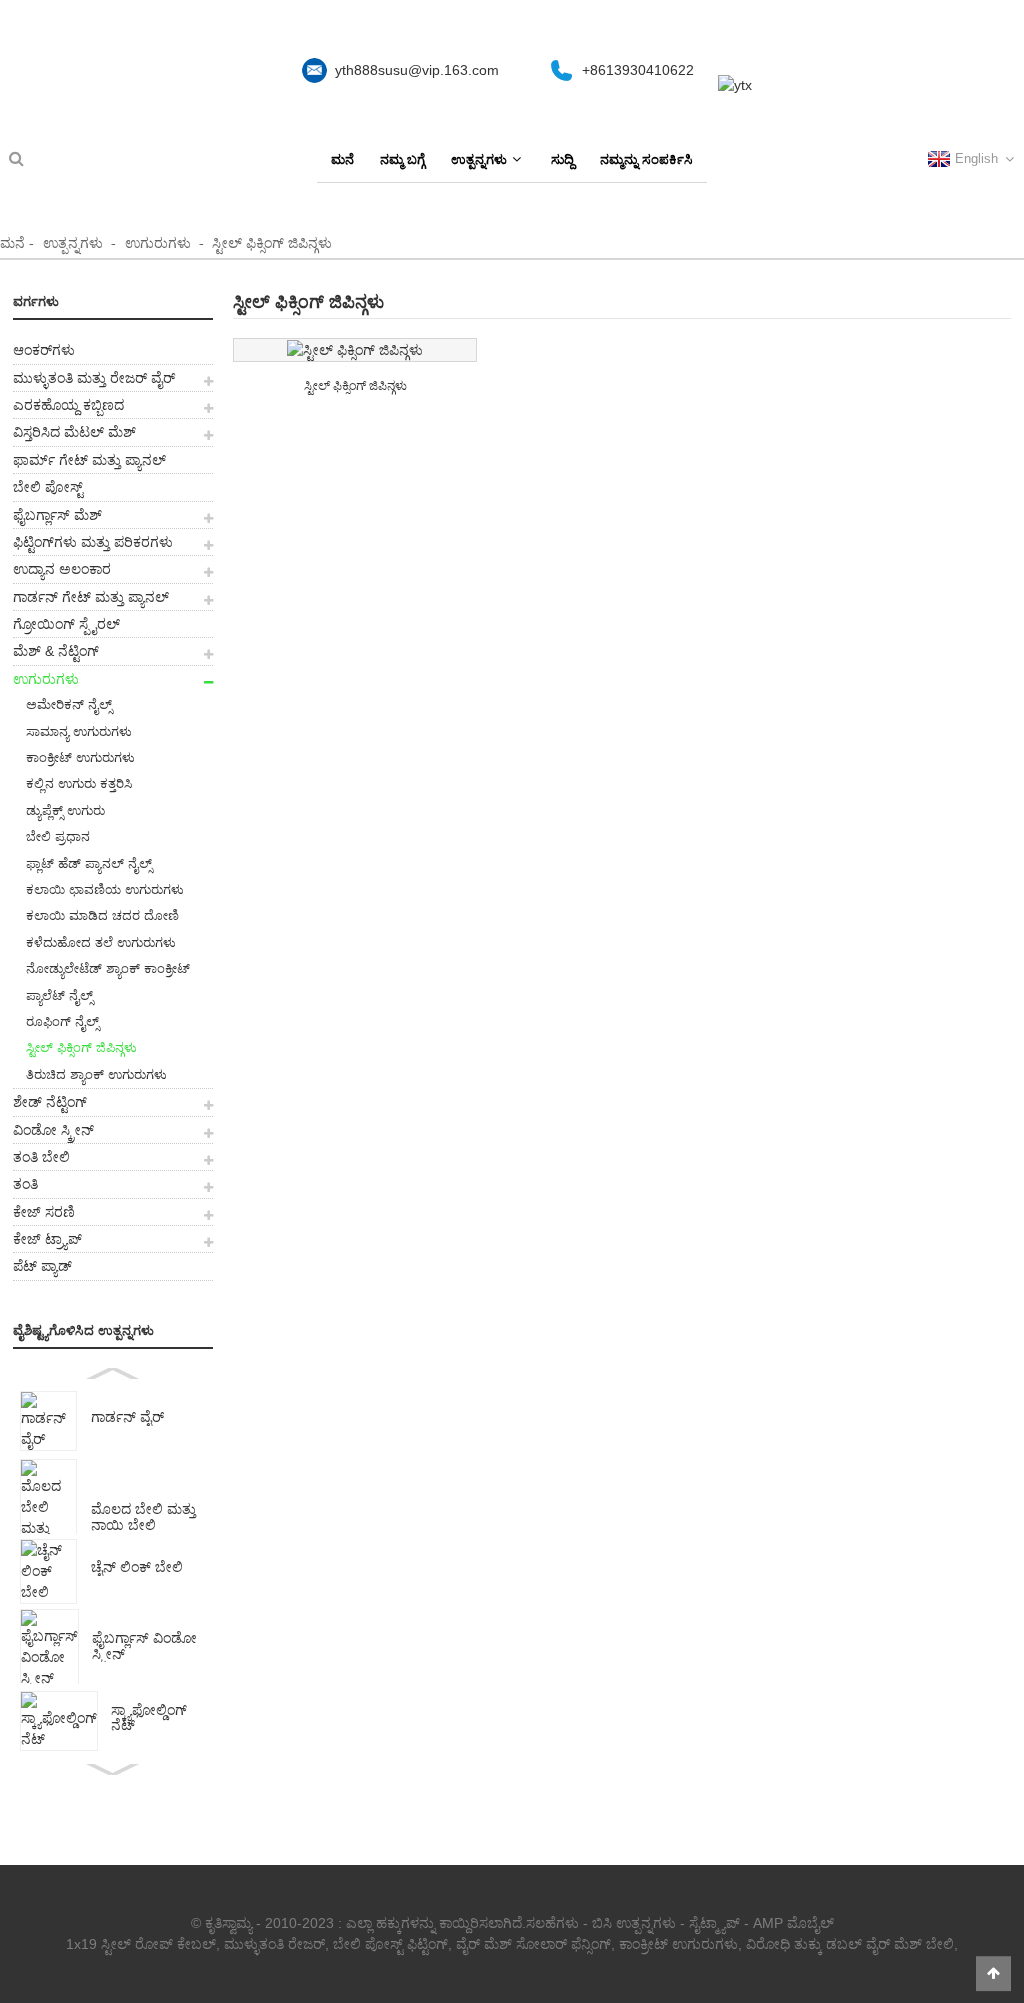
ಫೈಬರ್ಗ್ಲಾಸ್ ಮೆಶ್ (57, 515)
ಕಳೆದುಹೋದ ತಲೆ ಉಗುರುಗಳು (101, 942)
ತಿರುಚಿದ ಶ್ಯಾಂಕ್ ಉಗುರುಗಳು (96, 1074)
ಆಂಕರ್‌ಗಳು (44, 350)
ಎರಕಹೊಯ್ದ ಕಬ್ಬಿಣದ (68, 405)
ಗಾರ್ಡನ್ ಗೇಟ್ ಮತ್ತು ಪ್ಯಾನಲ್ (91, 597)
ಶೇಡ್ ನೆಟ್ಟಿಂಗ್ (50, 1102)
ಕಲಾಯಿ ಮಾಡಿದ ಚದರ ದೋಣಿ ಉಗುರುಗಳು (96, 918)
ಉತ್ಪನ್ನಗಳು (479, 159)
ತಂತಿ (25, 1184)
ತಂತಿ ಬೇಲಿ (41, 1157)
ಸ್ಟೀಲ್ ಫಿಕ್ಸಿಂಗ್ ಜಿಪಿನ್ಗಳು (272, 243)
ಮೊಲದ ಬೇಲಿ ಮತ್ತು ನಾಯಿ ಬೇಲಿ (143, 1517)
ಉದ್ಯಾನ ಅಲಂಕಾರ (62, 569)
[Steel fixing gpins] (355, 350)
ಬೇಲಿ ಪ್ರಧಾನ (58, 836)
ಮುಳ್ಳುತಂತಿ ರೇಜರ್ (274, 1944)
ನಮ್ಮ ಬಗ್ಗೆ (402, 159)
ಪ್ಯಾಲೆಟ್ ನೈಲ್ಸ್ (59, 995)
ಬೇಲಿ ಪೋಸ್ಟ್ (48, 487)
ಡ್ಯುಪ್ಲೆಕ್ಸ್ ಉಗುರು (65, 810)
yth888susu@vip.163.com (417, 70)
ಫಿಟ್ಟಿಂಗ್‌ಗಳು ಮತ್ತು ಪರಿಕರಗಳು (93, 542)
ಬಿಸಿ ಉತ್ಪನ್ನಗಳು (634, 1923)
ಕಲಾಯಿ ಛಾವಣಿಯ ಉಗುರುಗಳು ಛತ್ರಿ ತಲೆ (98, 892)
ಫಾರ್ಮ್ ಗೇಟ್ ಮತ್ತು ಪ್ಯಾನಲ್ (89, 460)
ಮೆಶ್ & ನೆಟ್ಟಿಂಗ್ (56, 651)
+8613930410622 (638, 70)
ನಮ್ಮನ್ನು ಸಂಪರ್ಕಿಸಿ (646, 159)
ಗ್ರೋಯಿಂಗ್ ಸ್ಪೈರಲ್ (66, 624)
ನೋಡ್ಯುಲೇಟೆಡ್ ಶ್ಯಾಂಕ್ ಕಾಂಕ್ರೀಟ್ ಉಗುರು (101, 971)
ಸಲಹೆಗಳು (552, 1923)
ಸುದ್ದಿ (562, 159)
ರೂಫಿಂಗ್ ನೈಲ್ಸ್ (62, 1021)
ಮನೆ (342, 159)
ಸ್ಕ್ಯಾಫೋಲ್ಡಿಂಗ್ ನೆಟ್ (149, 1718)
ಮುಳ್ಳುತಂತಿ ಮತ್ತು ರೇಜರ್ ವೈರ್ (94, 378)
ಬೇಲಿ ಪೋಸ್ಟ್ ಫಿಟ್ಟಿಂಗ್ (390, 1944)
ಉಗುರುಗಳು (158, 243)
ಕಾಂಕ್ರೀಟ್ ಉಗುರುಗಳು (80, 757)
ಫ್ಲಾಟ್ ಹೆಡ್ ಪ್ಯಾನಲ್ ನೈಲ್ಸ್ (89, 863)
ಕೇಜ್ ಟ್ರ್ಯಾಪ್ (47, 1239)
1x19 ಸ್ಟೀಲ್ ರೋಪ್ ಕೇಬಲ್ (141, 1944)
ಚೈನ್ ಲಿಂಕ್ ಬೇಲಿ (137, 1567)
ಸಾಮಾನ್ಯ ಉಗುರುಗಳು (79, 731)
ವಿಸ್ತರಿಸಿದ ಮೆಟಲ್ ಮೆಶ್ (74, 432)
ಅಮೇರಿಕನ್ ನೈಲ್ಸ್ (69, 704)
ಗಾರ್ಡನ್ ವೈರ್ (127, 1417)
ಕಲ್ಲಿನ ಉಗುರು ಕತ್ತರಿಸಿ (79, 783)
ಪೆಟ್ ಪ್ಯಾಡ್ (42, 1266)
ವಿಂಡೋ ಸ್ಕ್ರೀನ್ (53, 1130)
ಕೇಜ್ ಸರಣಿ (44, 1212)
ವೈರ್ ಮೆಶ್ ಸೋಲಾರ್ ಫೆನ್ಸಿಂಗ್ (533, 1944)
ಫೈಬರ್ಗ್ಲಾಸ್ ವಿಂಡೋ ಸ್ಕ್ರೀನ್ (144, 1646)
